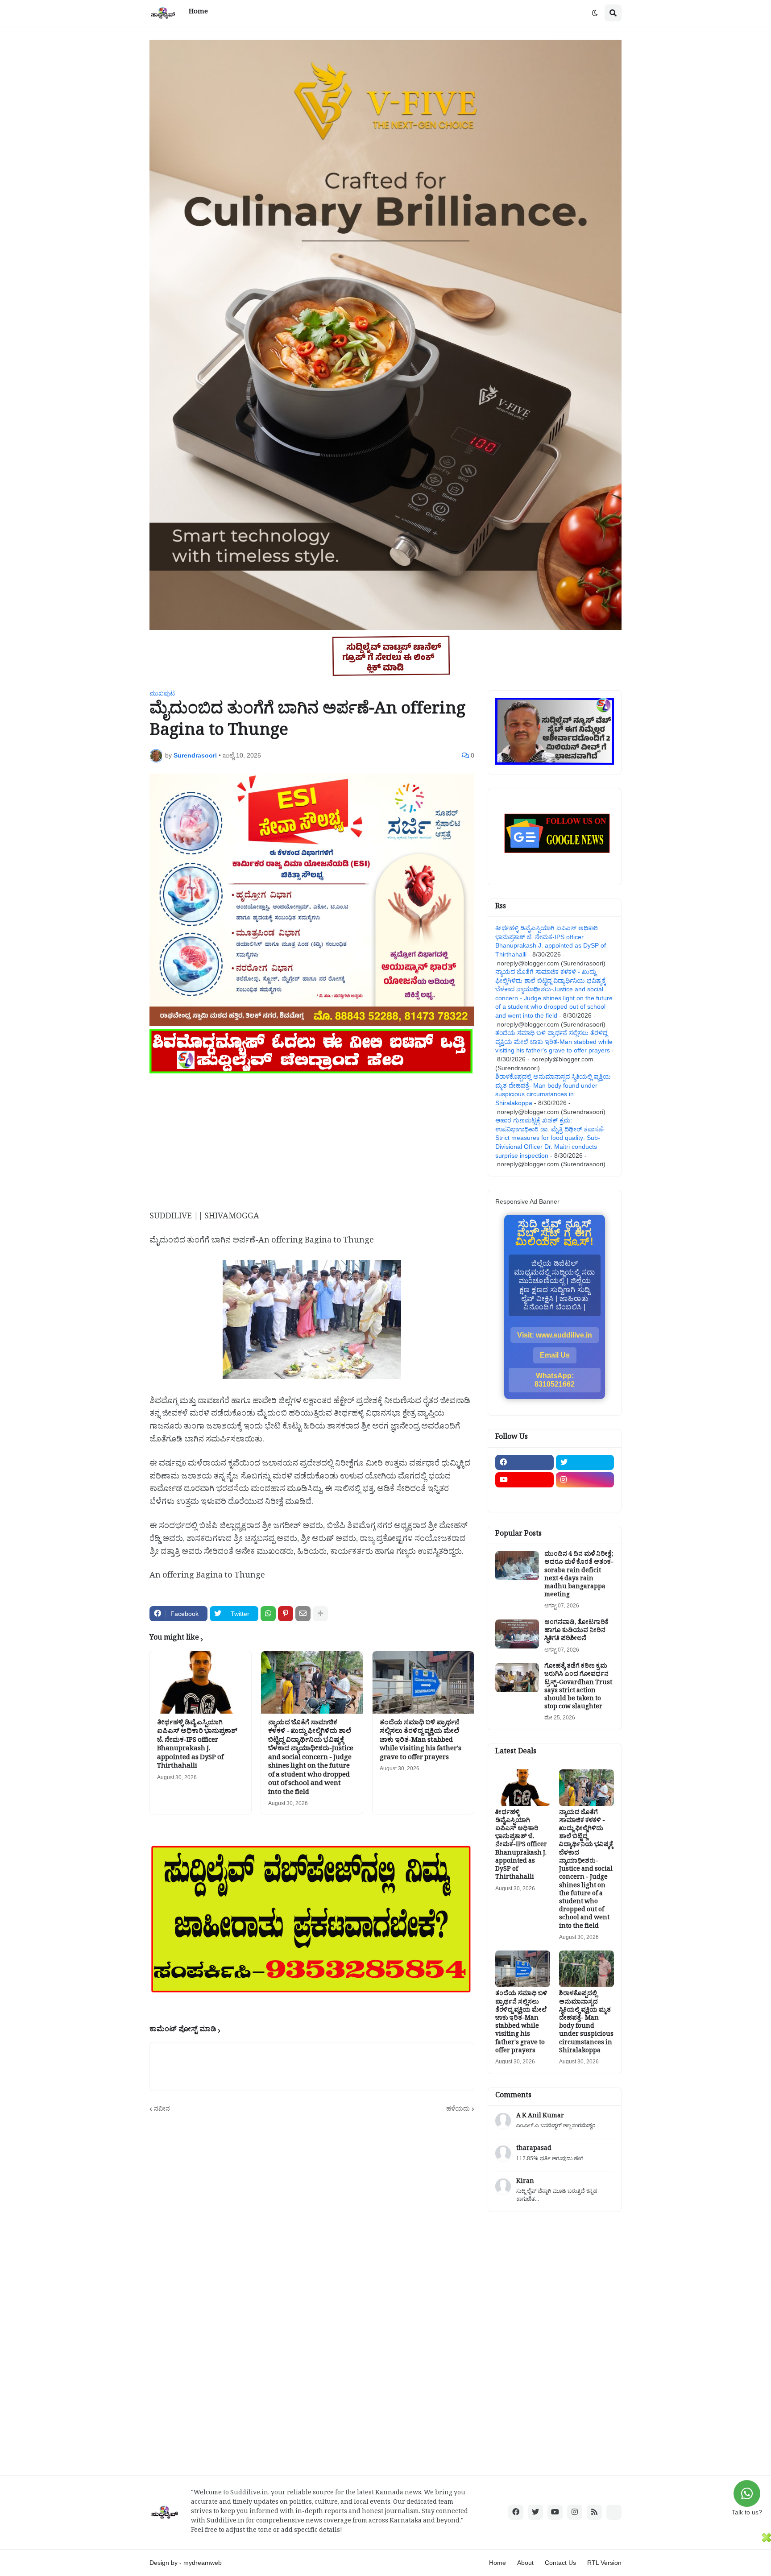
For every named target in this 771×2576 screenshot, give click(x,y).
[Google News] (614, 2512)
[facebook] (524, 1462)
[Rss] (524, 1497)
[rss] (594, 2512)
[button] (595, 13)
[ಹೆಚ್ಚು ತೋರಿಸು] (320, 1614)
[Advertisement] (312, 1138)
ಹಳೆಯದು (458, 2108)
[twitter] (585, 1462)
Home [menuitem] (198, 13)
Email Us (555, 1355)
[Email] (303, 1614)
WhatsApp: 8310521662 (555, 1380)
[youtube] (524, 1480)
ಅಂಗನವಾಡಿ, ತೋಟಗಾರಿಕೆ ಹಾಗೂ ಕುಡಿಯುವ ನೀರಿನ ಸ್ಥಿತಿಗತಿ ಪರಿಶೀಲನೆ (576, 1632)
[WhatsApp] (268, 1614)
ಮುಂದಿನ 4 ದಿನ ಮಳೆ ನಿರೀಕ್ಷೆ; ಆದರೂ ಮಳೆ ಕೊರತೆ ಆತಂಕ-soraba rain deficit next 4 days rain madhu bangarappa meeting (579, 1576)
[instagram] (585, 1480)
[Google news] (585, 1497)
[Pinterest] (286, 1614)
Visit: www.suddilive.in (555, 1335)
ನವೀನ (162, 2108)
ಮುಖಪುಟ (162, 693)
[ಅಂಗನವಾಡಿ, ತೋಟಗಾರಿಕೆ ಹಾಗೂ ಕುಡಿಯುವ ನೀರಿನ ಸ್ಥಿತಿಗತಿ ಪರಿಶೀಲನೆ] (517, 1634)
